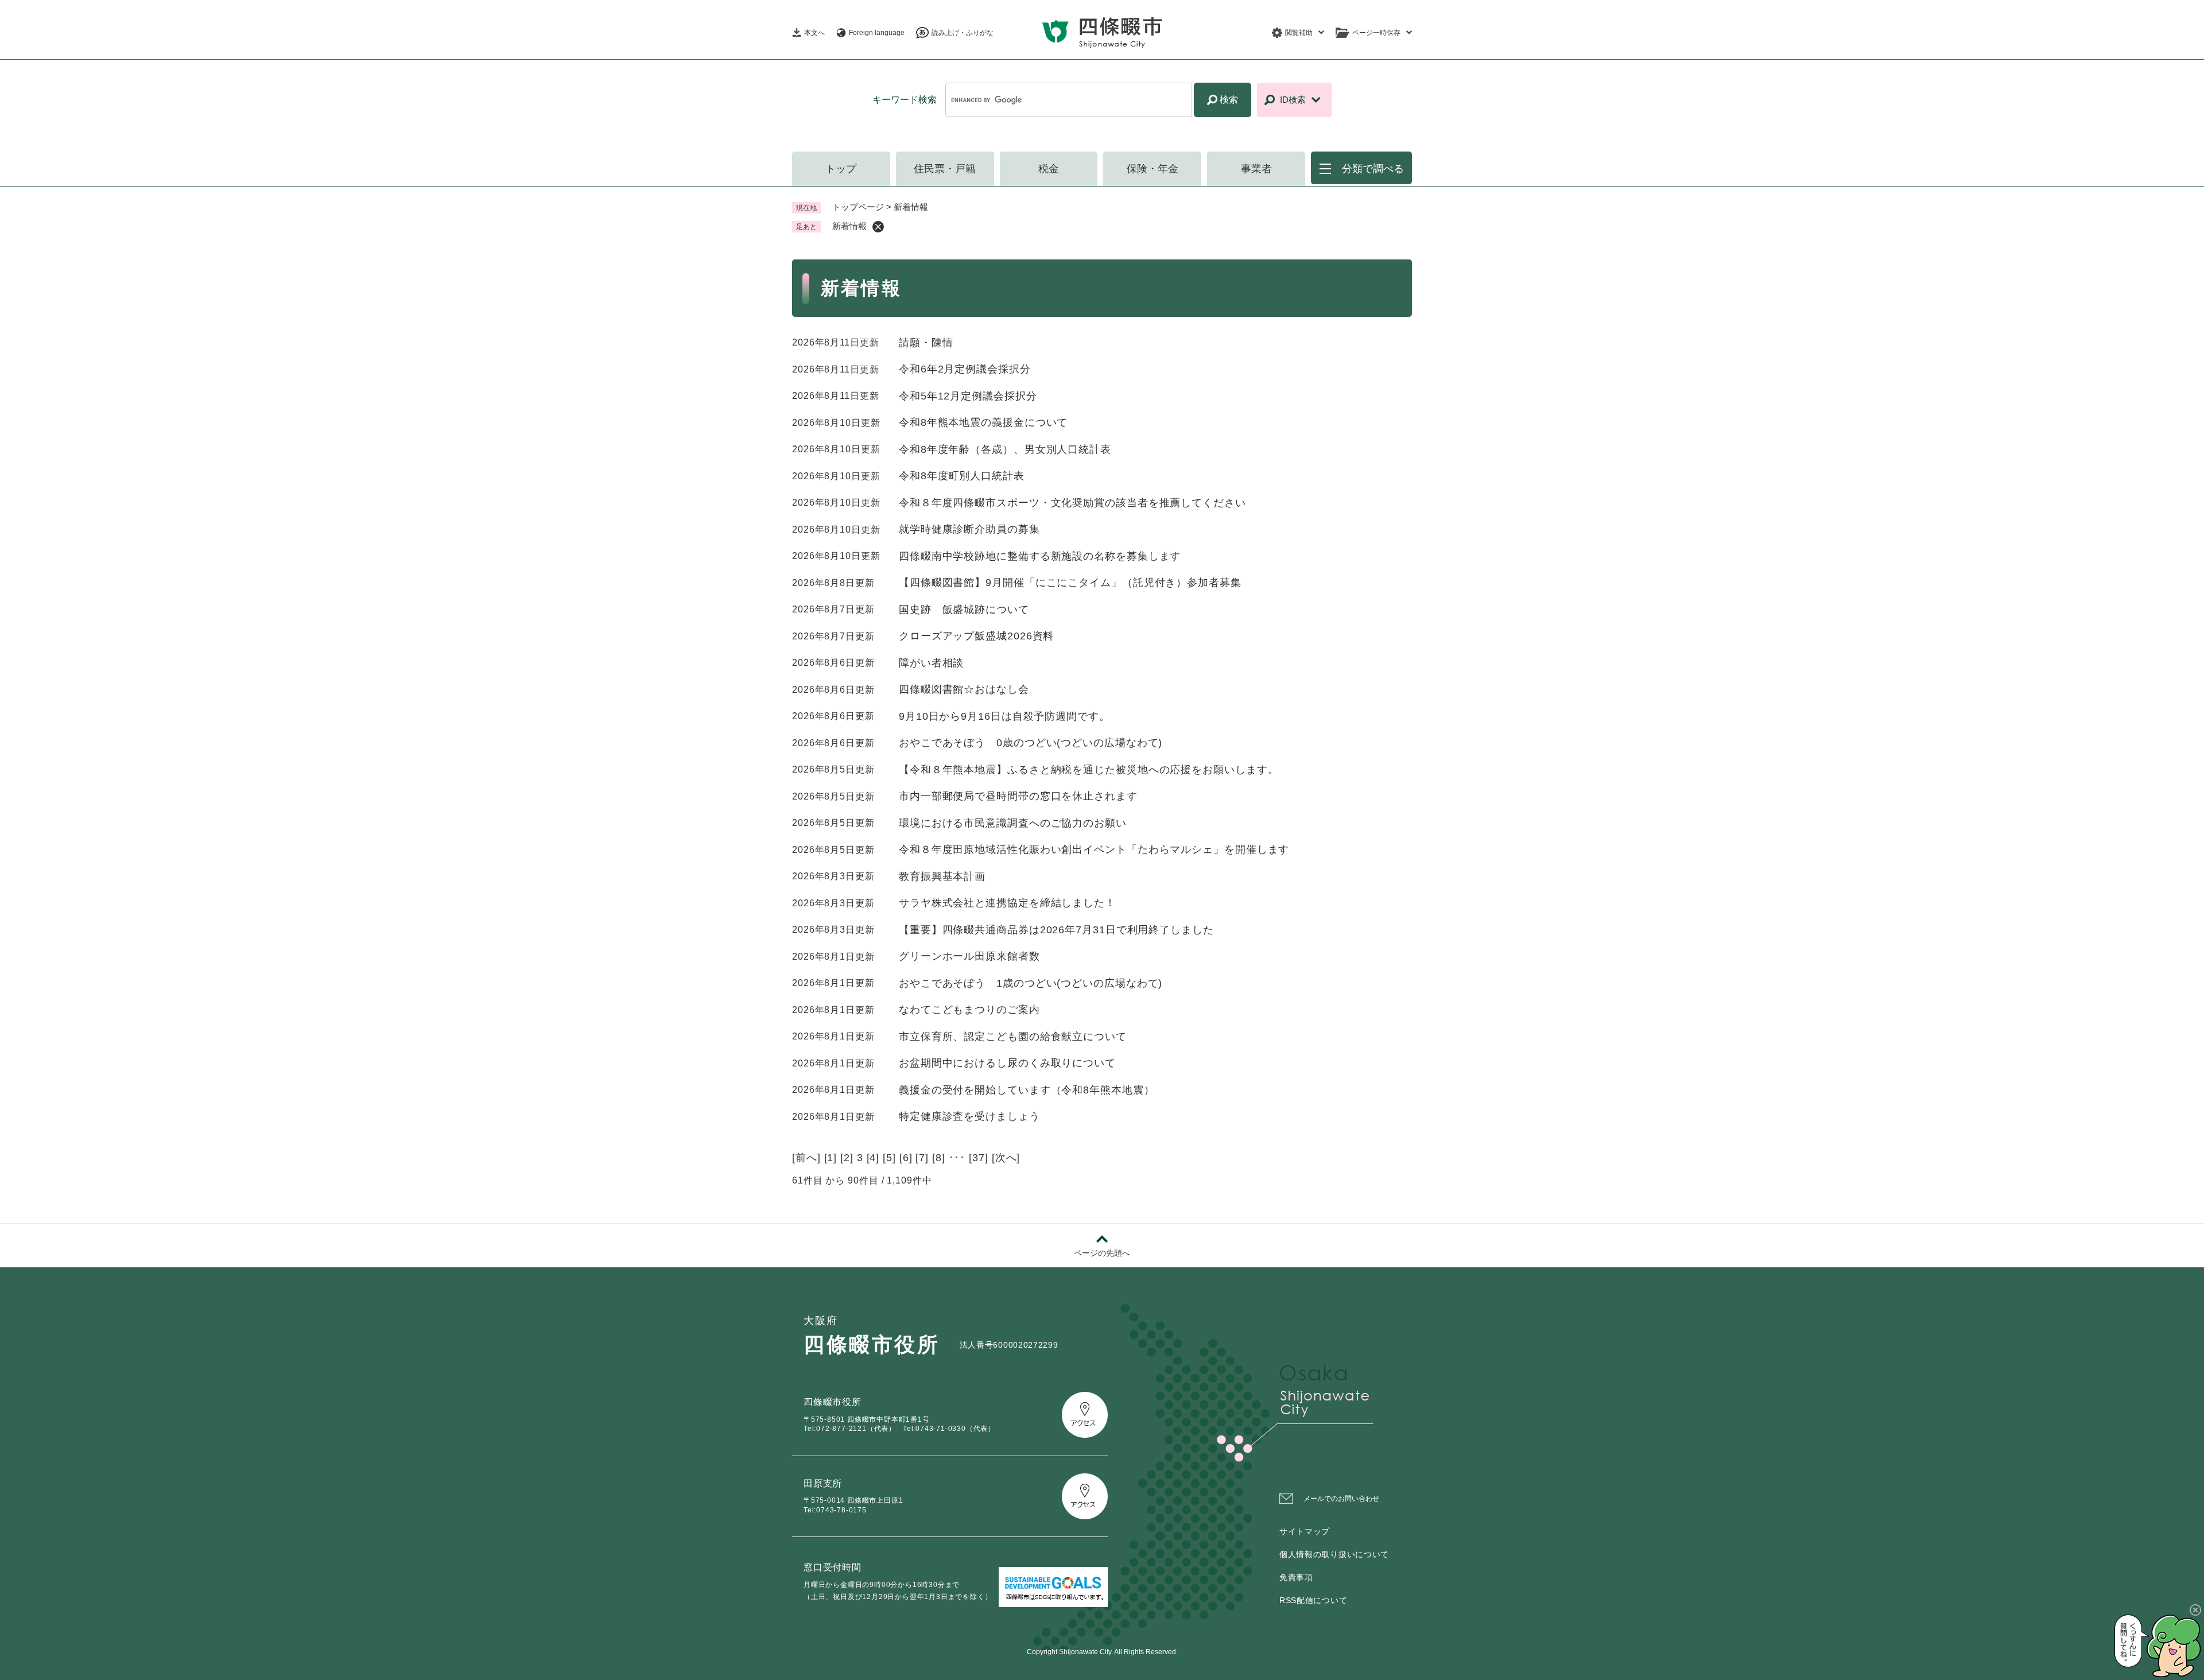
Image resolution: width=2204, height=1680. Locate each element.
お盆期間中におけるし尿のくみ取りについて (1007, 1063)
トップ (841, 169)
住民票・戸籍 (945, 169)
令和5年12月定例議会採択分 (968, 396)
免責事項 (1296, 1577)
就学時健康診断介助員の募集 (969, 529)
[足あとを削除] (878, 227)
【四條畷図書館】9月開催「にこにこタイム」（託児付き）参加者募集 (1070, 583)
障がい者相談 (931, 663)
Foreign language (877, 33)
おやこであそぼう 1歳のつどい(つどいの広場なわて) (1031, 983)
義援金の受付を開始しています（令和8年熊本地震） (1027, 1090)
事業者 (1256, 169)
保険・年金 (1153, 169)
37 (979, 1158)
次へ (1006, 1158)
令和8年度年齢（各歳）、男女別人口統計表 (1005, 449)
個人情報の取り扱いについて (1334, 1554)
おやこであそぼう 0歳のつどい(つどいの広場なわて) (1031, 743)
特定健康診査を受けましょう (969, 1116)
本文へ (814, 33)
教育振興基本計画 (942, 876)
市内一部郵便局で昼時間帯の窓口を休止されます (1018, 796)
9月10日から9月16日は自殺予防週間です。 (1004, 716)
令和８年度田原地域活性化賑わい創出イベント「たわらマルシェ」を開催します (1094, 849)
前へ (806, 1158)
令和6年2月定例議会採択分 (965, 369)
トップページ (858, 207)
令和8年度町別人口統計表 (962, 476)
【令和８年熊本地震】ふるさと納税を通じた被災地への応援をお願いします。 (1089, 770)
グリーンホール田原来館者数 (969, 956)
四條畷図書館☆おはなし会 (964, 689)
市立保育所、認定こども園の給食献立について (1013, 1037)
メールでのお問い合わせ (1341, 1499)
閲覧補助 (1299, 33)
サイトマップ (1305, 1531)
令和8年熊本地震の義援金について (983, 422)
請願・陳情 (926, 343)
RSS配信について (1313, 1600)
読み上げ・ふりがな (963, 33)
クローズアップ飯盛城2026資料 (976, 636)
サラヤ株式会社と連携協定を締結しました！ (1007, 903)
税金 (1049, 169)
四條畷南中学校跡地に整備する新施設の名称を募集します (1040, 556)
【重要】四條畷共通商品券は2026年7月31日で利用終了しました (1056, 930)
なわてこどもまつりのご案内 (969, 1010)
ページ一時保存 (1376, 33)
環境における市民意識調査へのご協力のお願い (1013, 823)
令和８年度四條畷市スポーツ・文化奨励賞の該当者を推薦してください (1072, 503)
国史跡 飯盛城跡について (964, 610)
